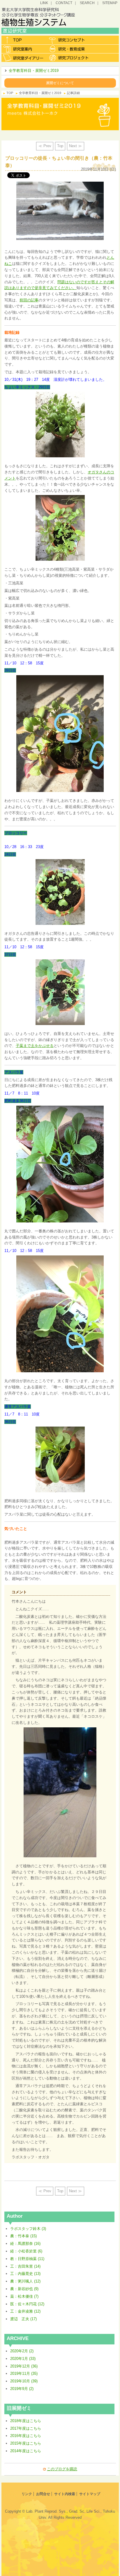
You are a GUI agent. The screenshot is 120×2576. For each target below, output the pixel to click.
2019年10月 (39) (24, 2381)
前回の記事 (29, 300)
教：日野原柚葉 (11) (27, 2259)
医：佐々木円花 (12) (27, 2304)
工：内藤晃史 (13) (25, 2274)
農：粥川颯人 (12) (25, 2281)
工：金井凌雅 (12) (25, 2311)
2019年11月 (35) (24, 2373)
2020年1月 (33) (23, 2359)
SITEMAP (110, 3)
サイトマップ (90, 2494)
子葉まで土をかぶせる (35, 1046)
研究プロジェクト (69, 58)
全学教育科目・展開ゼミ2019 (34, 71)
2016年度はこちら (26, 2436)
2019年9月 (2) (22, 2389)
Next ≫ (75, 146)
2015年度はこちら (26, 2443)
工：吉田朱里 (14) (25, 2266)
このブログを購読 (62, 2469)
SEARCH (87, 3)
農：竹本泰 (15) (23, 2236)
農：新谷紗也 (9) (24, 2289)
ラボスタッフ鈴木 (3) (28, 2229)
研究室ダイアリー (24, 58)
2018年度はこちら (26, 2421)
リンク (27, 2494)
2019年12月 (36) (24, 2366)
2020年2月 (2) (22, 2351)
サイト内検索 (65, 2494)
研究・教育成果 (69, 49)
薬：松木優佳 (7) (24, 2296)
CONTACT (64, 3)
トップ (24, 40)
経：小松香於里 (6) (26, 2251)
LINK (44, 3)
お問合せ (43, 2494)
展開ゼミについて (60, 83)
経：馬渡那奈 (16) (25, 2244)
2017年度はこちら (26, 2428)
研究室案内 (24, 49)
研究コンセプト (69, 40)
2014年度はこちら (26, 2451)
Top (60, 146)
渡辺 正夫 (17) (23, 2319)
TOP (10, 93)
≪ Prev (45, 146)
